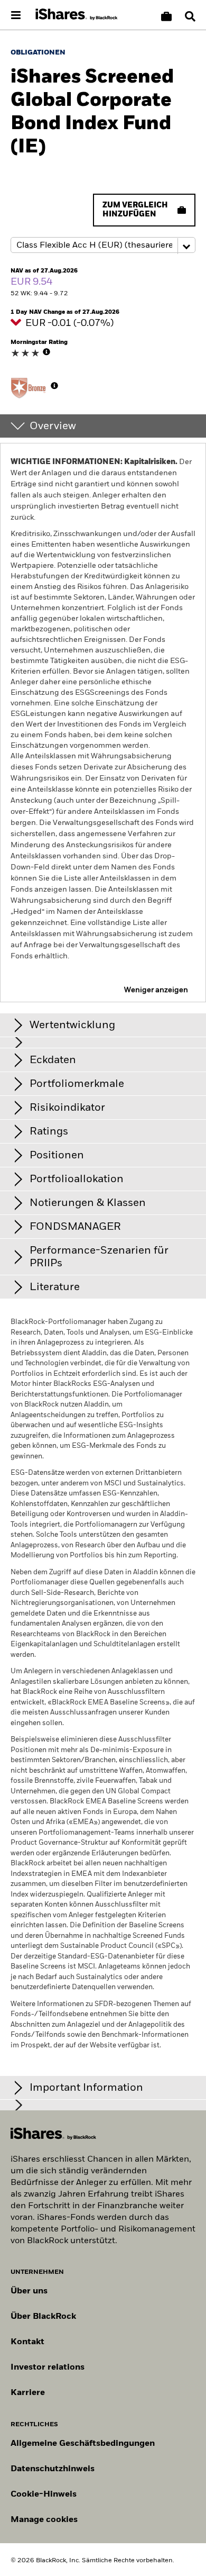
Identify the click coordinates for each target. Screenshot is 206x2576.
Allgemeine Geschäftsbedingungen (83, 2444)
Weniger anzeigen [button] (156, 990)
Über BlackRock (43, 2317)
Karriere (28, 2393)
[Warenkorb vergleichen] (166, 16)
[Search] (190, 16)
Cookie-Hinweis (44, 2495)
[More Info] (46, 352)
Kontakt (27, 2342)
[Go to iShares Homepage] (77, 15)
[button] (190, 16)
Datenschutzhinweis (53, 2469)
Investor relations (48, 2368)
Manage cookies (44, 2520)
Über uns (29, 2291)
